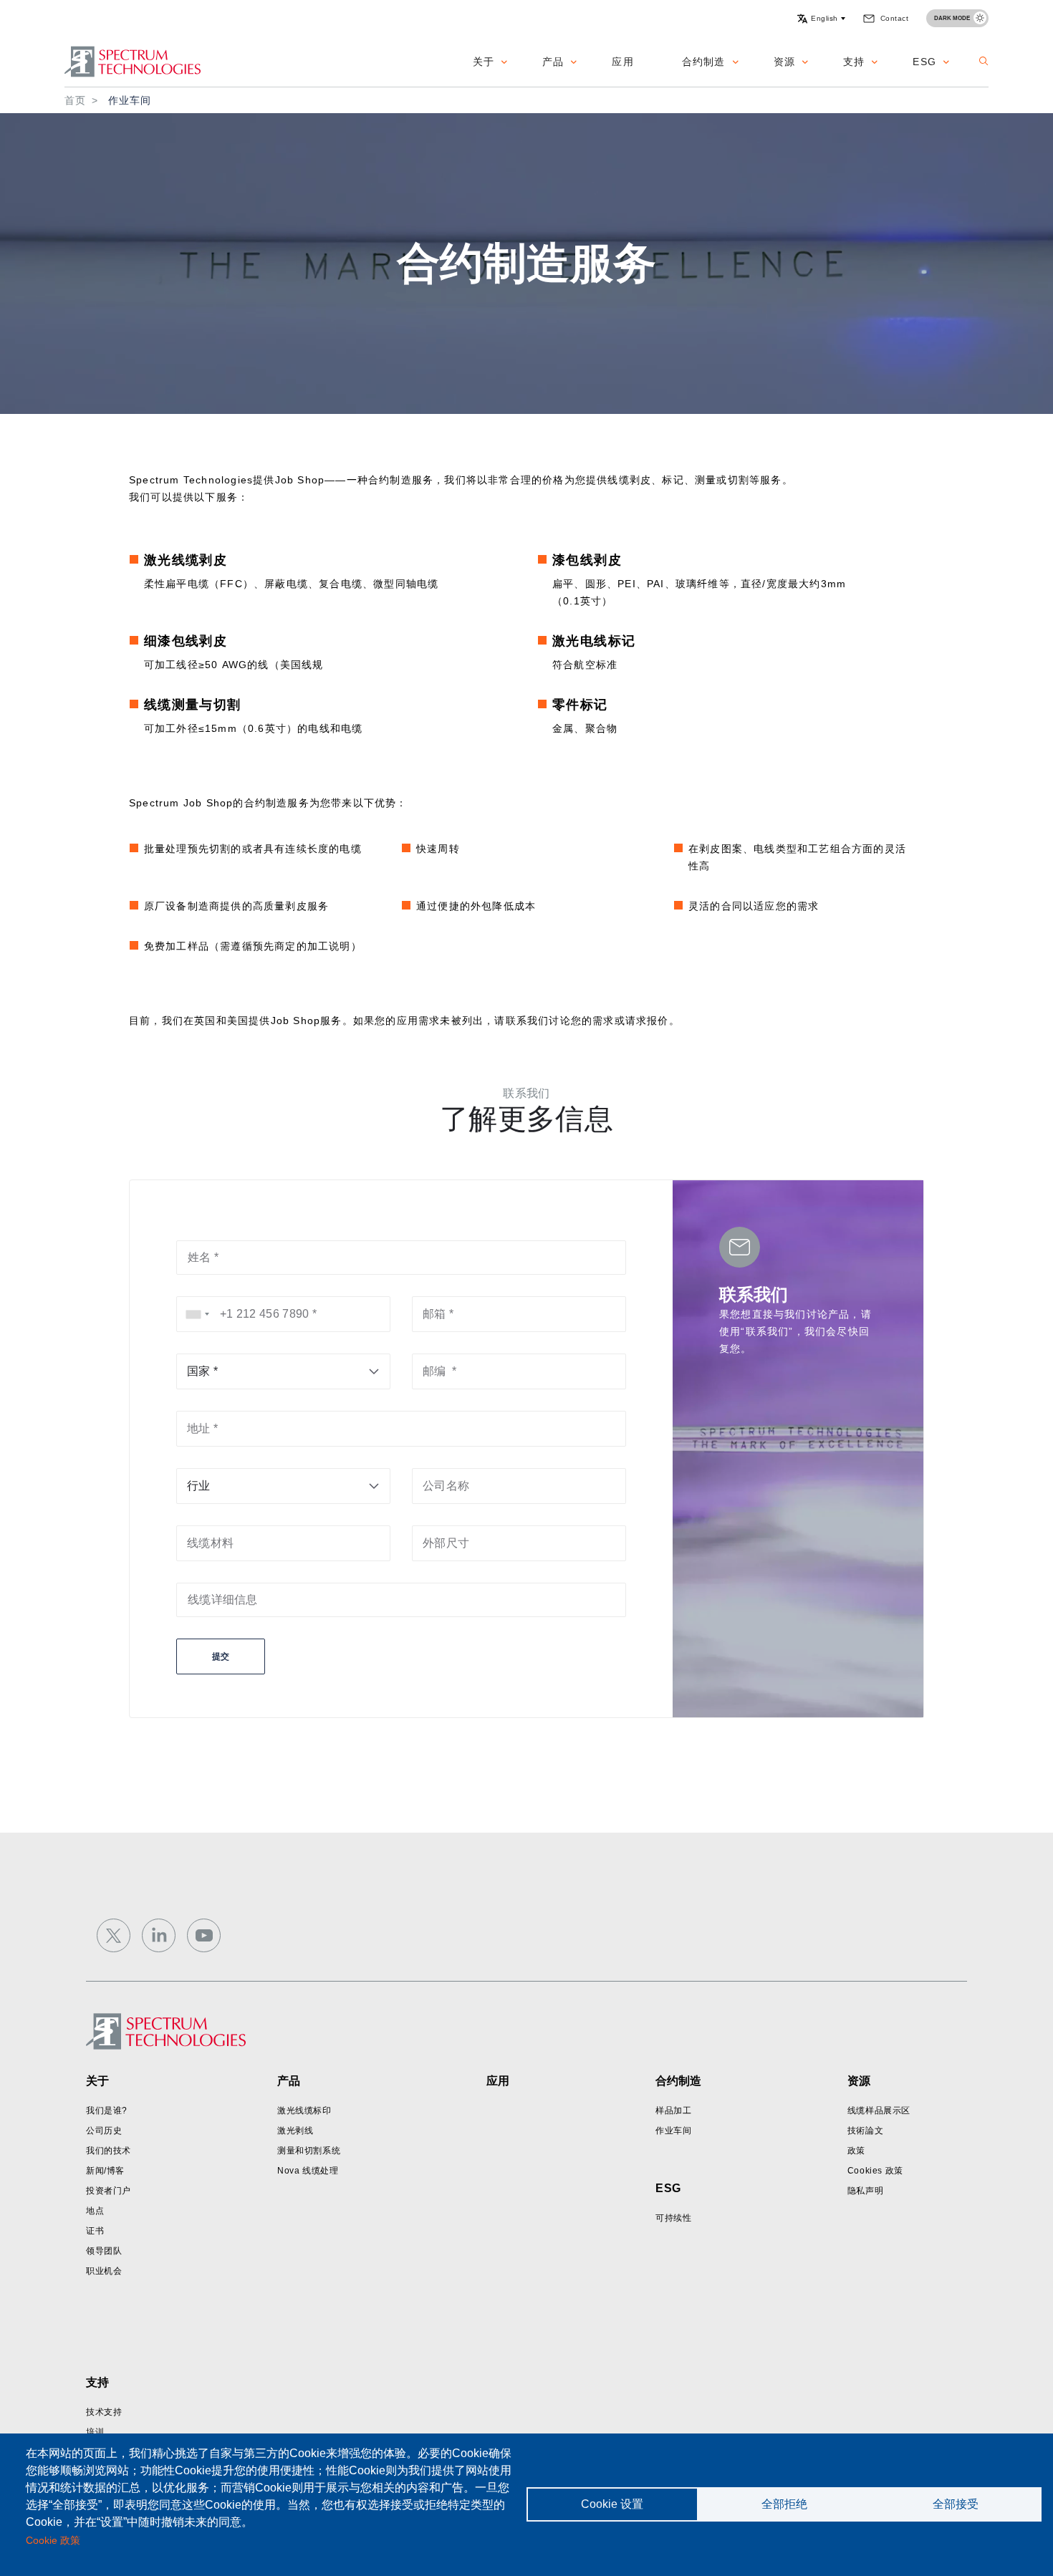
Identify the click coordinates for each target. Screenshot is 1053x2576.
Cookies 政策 (875, 2171)
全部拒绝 (784, 2504)
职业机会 (104, 2271)
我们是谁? (107, 2111)
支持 (854, 62)
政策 (856, 2151)
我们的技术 (109, 2151)
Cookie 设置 (612, 2504)
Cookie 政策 (53, 2541)
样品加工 (673, 2111)
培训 (95, 2432)
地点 (95, 2211)
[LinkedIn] (159, 1935)
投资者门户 (109, 2191)
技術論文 (865, 2131)
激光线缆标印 (304, 2111)
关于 (484, 62)
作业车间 (673, 2131)
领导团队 (104, 2251)
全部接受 (956, 2504)
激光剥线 (295, 2131)
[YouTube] (204, 1935)
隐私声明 (865, 2191)
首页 (75, 100)
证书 (95, 2231)
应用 (622, 62)
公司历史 (104, 2131)
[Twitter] (114, 1935)
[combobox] (198, 1314)
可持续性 (673, 2218)
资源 (784, 62)
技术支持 (104, 2412)
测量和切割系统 (309, 2151)
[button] (821, 19)
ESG (924, 62)
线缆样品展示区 (879, 2111)
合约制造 (704, 62)
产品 (553, 62)
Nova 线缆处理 (308, 2171)
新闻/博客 (105, 2171)
